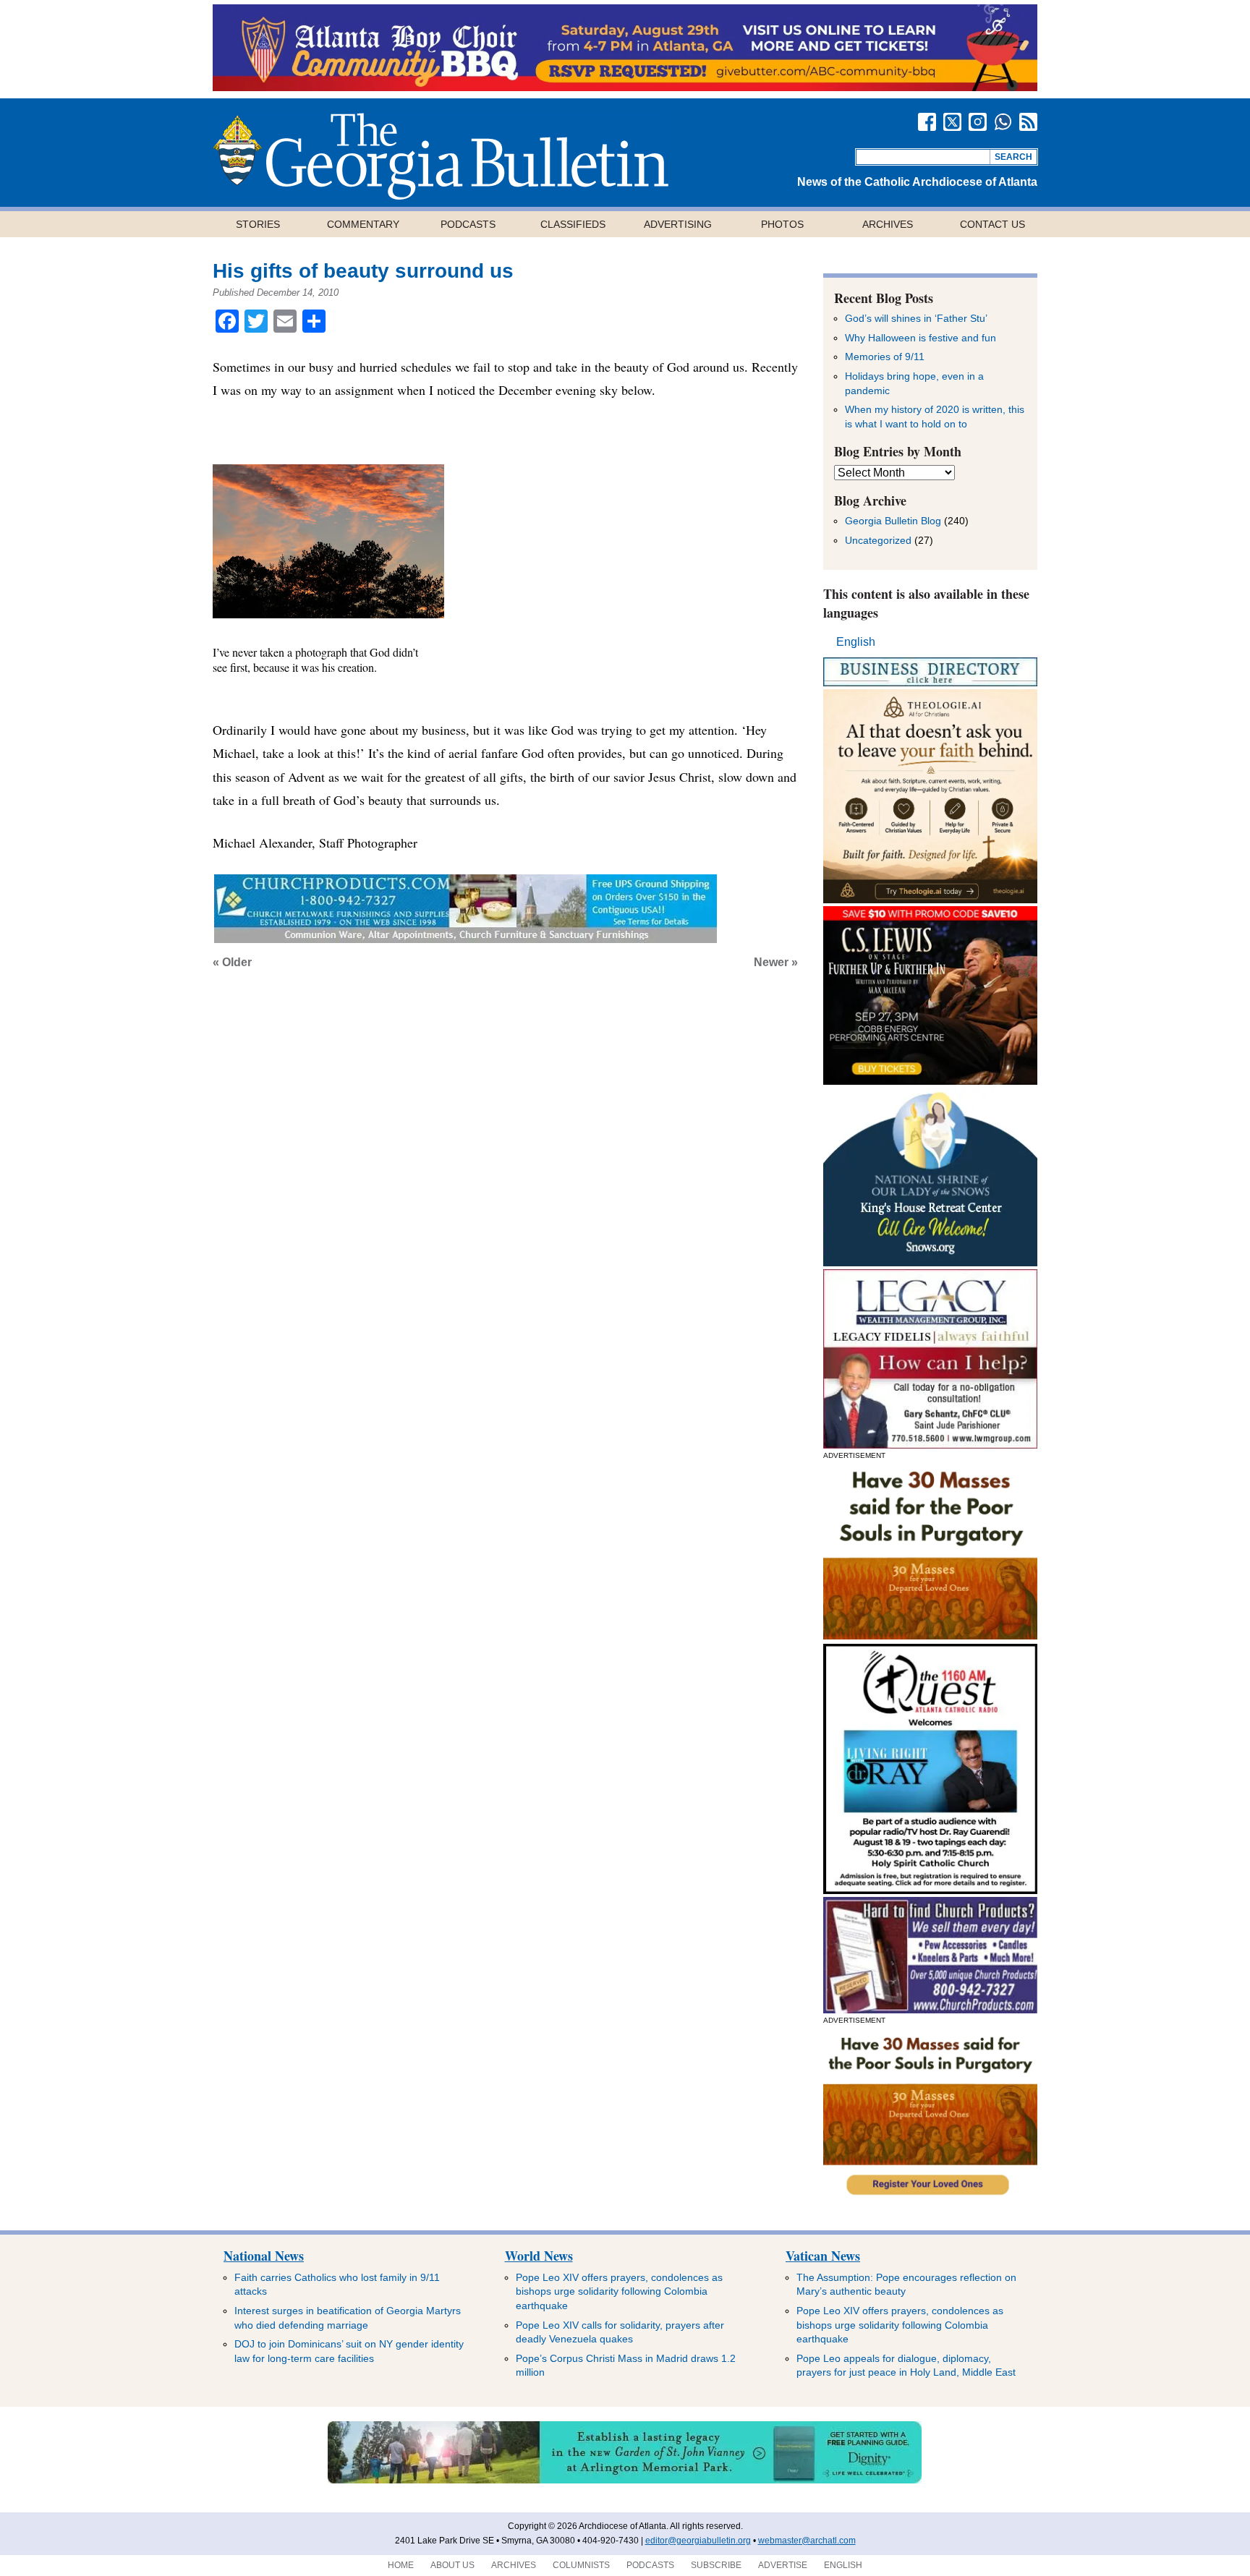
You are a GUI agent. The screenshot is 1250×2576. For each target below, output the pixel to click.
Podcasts (468, 224)
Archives (888, 224)
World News (539, 2256)
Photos (782, 224)
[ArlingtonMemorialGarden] (625, 2481)
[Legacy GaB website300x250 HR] (930, 1445)
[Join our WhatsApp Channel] (1003, 122)
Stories (258, 224)
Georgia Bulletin (441, 156)
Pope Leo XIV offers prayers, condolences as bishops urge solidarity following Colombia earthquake (619, 2291)
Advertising (678, 224)
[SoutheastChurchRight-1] (930, 2009)
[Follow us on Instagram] (978, 122)
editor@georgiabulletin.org (698, 2541)
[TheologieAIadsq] (930, 899)
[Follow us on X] (952, 122)
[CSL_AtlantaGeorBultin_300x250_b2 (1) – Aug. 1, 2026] (930, 1081)
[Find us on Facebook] (927, 122)
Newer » (776, 962)
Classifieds (573, 224)
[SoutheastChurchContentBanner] (465, 938)
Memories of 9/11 (885, 357)
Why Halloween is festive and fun (921, 338)
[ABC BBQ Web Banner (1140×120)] (625, 87)
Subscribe (716, 2565)
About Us (452, 2565)
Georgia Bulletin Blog (893, 521)
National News (264, 2256)
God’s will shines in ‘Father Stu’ (916, 318)
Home (401, 2565)
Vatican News (823, 2256)
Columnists (581, 2565)
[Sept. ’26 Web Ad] (930, 1262)
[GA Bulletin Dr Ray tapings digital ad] (930, 1890)
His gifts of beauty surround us (363, 271)
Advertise (783, 2565)
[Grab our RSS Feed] (1028, 122)
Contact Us (992, 224)
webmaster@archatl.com (807, 2541)
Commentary (363, 224)
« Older (232, 962)
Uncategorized (878, 540)
